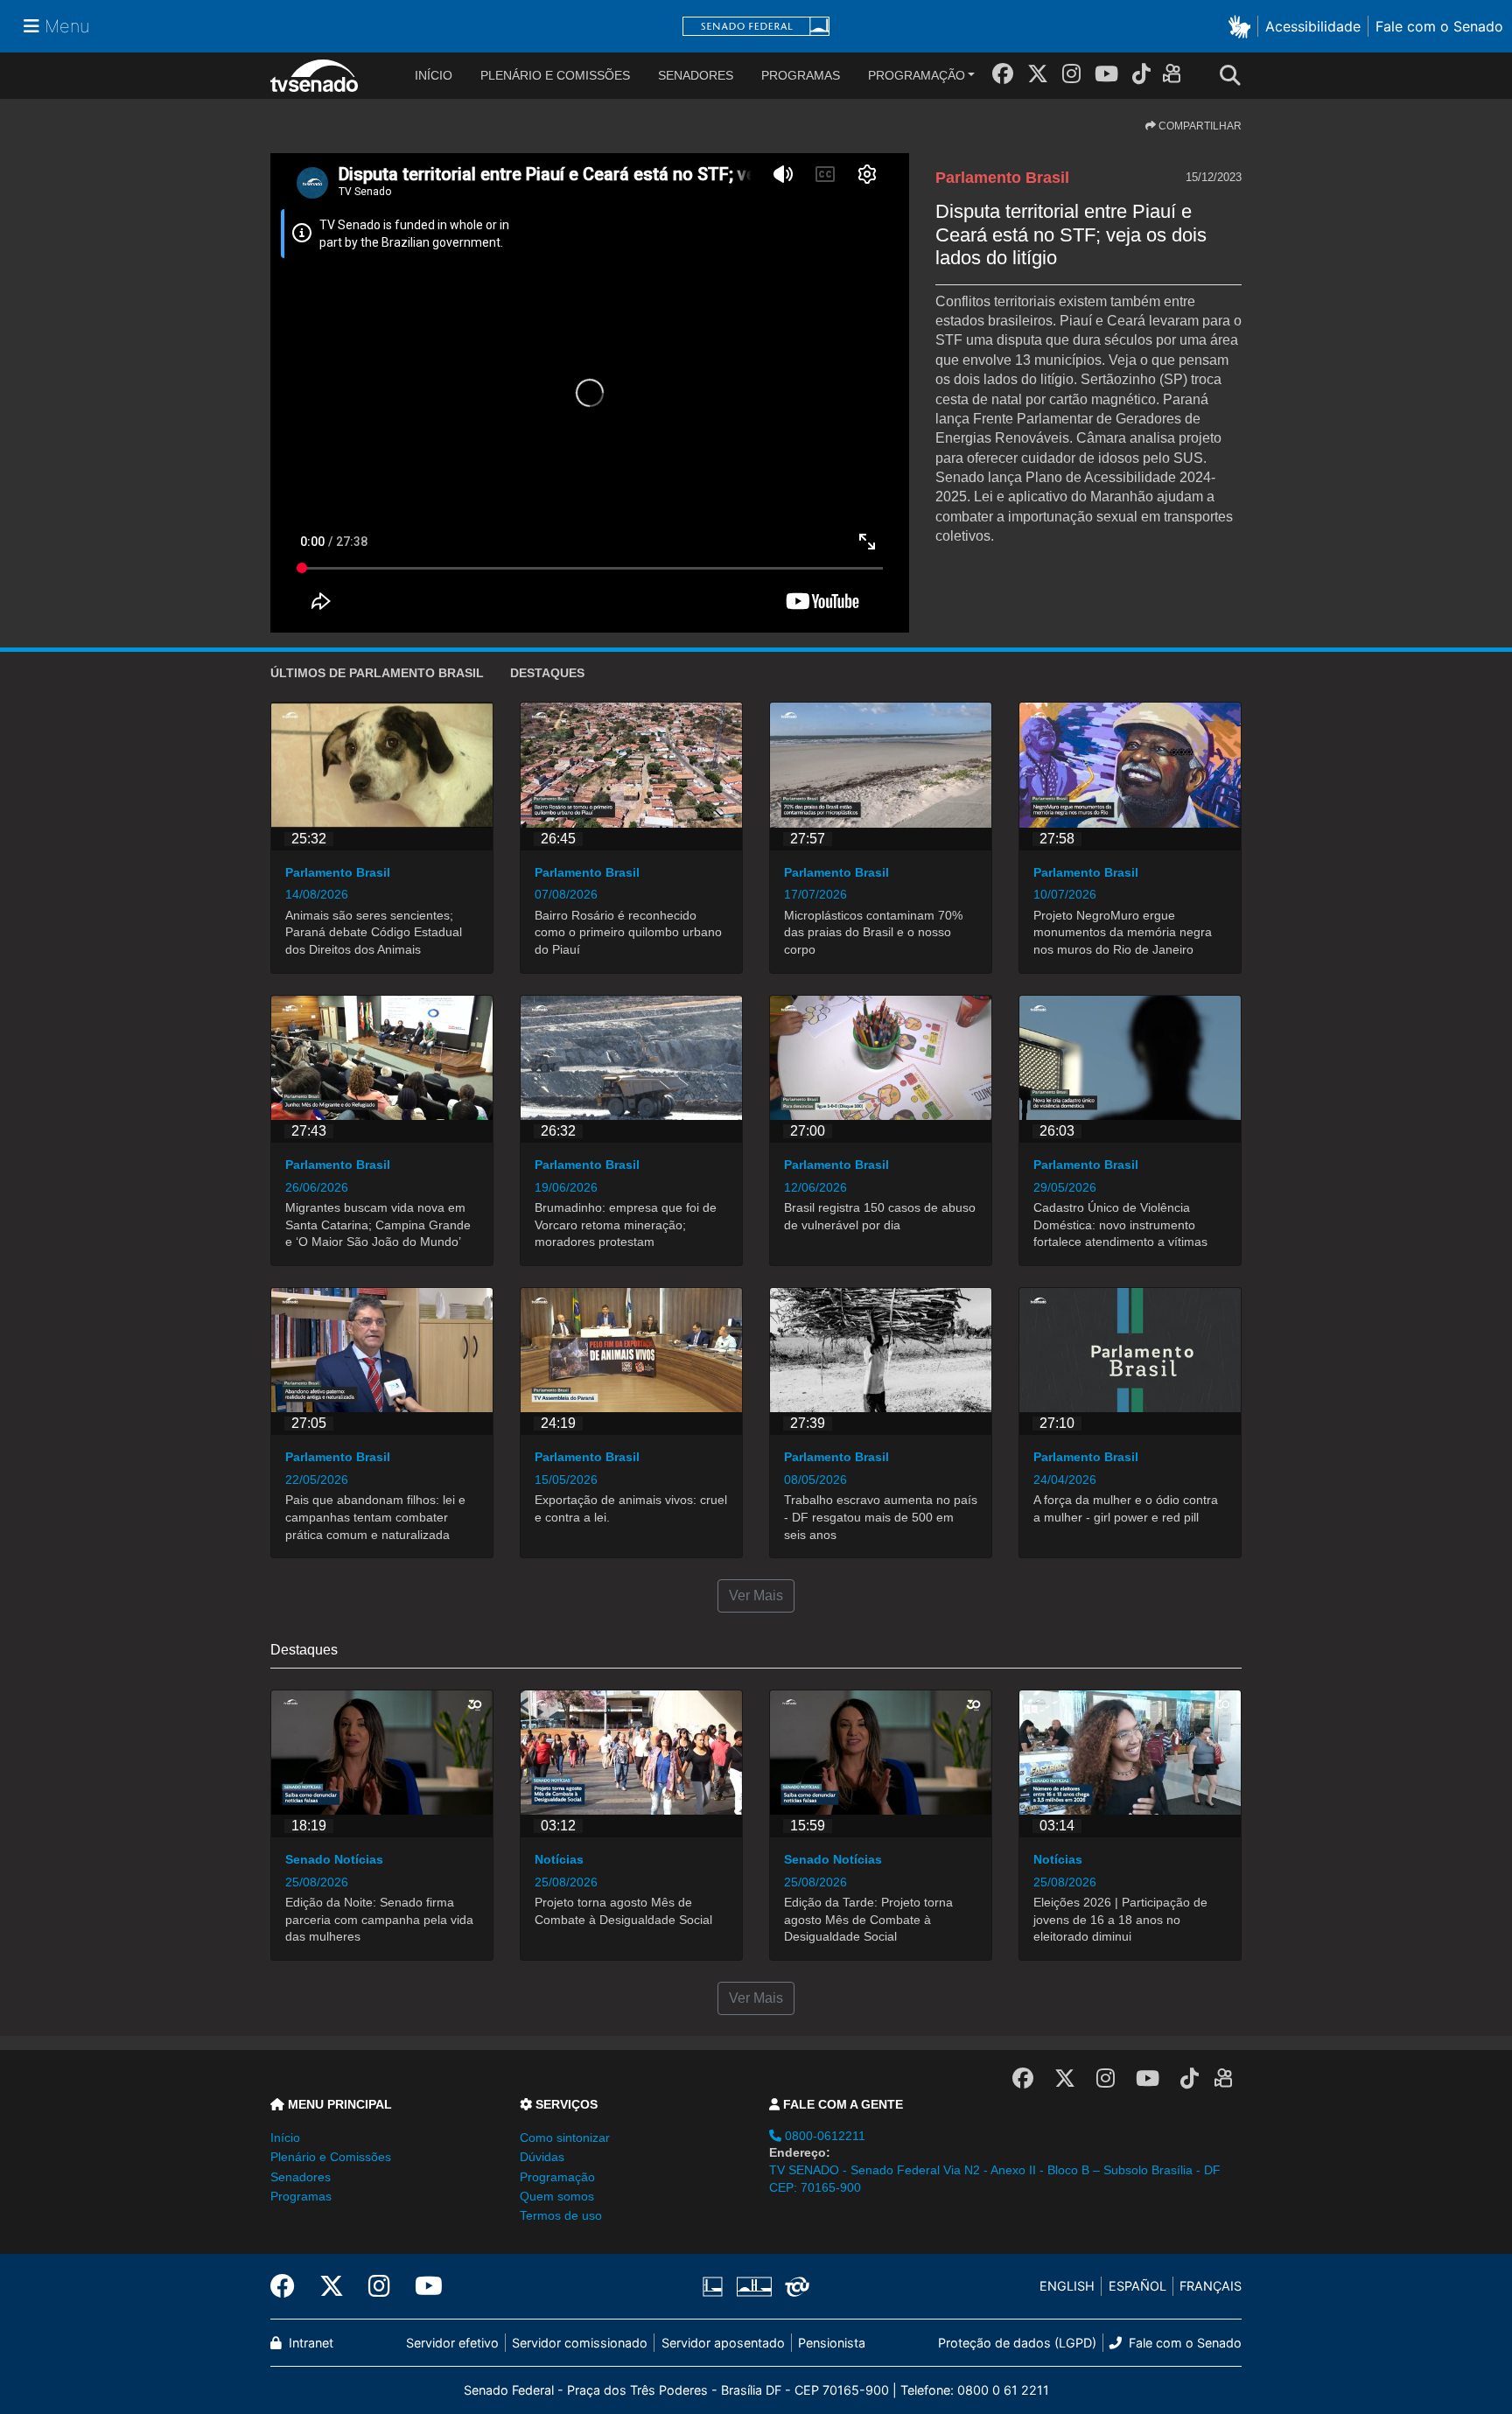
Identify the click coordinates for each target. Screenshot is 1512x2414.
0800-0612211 (823, 2136)
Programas (801, 75)
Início (285, 2138)
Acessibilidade (1313, 26)
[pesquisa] (1235, 76)
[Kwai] (1176, 77)
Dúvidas (542, 2157)
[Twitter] (1038, 74)
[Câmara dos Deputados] (716, 2286)
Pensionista (832, 2343)
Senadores (696, 75)
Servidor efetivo (452, 2343)
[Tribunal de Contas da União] (794, 2286)
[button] (1243, 26)
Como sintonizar (565, 2138)
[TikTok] (1141, 74)
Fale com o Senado (1439, 26)
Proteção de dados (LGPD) (1017, 2343)
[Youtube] (1106, 74)
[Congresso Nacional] (753, 2286)
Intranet (309, 2343)
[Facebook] (1003, 74)
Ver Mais (756, 1595)
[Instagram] (1071, 74)
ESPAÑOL (1137, 2286)
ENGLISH (1067, 2286)
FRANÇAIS (1211, 2286)
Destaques (547, 673)
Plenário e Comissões (555, 75)
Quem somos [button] (557, 2196)
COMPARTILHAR (1199, 126)
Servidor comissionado (580, 2343)
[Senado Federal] (756, 27)
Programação (917, 75)
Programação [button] (557, 2177)
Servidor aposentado (723, 2343)
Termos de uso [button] (561, 2215)
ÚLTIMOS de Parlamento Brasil (377, 673)
